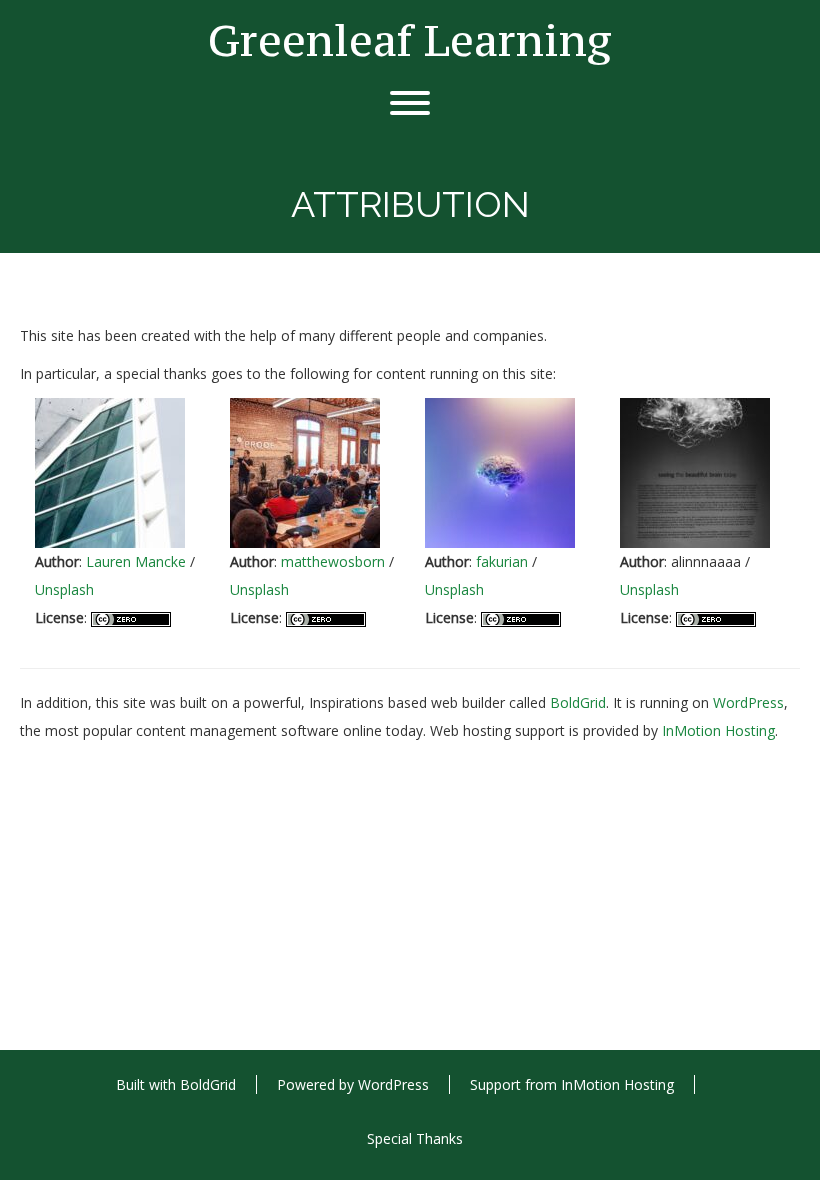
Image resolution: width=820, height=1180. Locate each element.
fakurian (502, 561)
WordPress (748, 702)
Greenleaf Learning (410, 40)
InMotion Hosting (718, 730)
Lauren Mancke (136, 561)
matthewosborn (333, 561)
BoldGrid (578, 702)
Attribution (169, 292)
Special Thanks (415, 1138)
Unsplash (64, 589)
